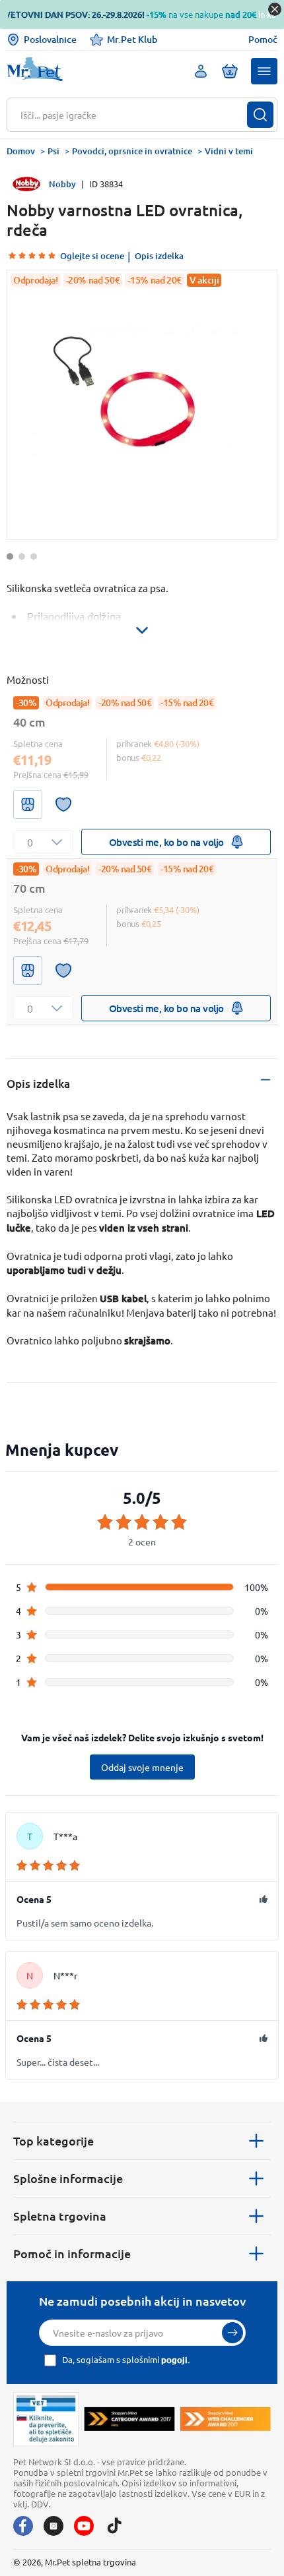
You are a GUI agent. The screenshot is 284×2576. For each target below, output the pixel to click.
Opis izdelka (159, 256)
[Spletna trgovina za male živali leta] (129, 2419)
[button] (264, 71)
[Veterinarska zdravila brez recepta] (46, 2419)
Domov (21, 151)
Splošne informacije (68, 2178)
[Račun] (201, 71)
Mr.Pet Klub (132, 39)
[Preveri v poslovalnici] (28, 804)
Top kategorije (53, 2141)
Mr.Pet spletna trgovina (90, 2562)
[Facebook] (23, 2526)
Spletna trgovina (60, 2216)
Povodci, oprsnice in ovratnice (132, 151)
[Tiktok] (114, 2526)
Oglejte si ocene (92, 256)
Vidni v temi (229, 151)
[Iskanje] (260, 115)
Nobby (62, 184)
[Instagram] (53, 2526)
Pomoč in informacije (72, 2253)
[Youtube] (84, 2526)
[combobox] (134, 115)
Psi (53, 151)
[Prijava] (232, 2333)
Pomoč (263, 40)
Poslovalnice (50, 39)
